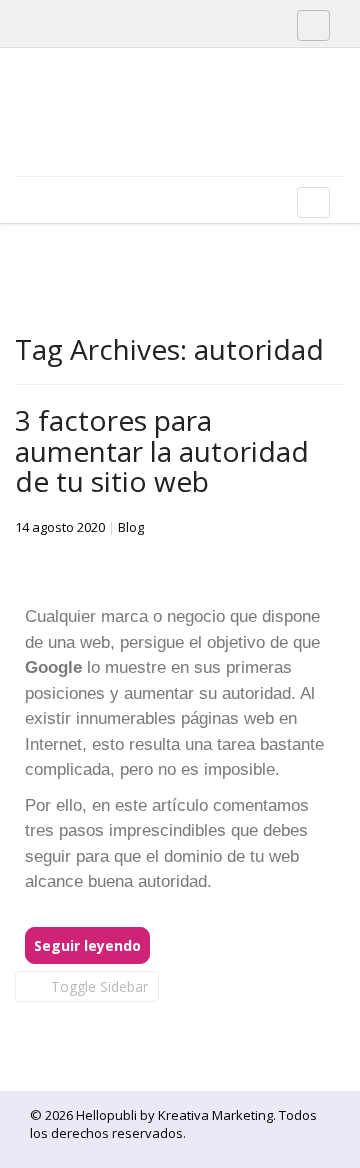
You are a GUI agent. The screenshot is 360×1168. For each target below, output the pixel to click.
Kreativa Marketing (215, 1115)
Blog (131, 527)
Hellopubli (165, 138)
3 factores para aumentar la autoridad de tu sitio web (162, 451)
